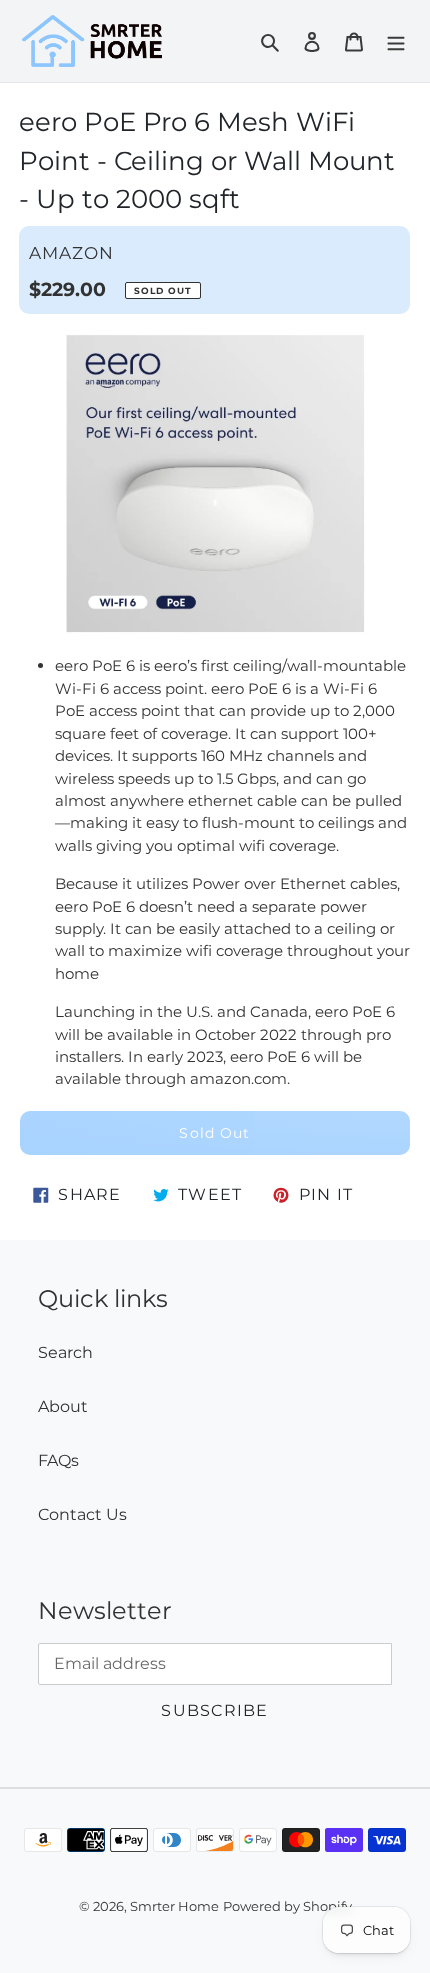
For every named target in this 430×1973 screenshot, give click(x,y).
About (63, 1406)
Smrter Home (174, 1906)
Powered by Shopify (287, 1906)
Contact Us (82, 1514)
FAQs (58, 1460)
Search (65, 1352)
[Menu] (396, 41)
